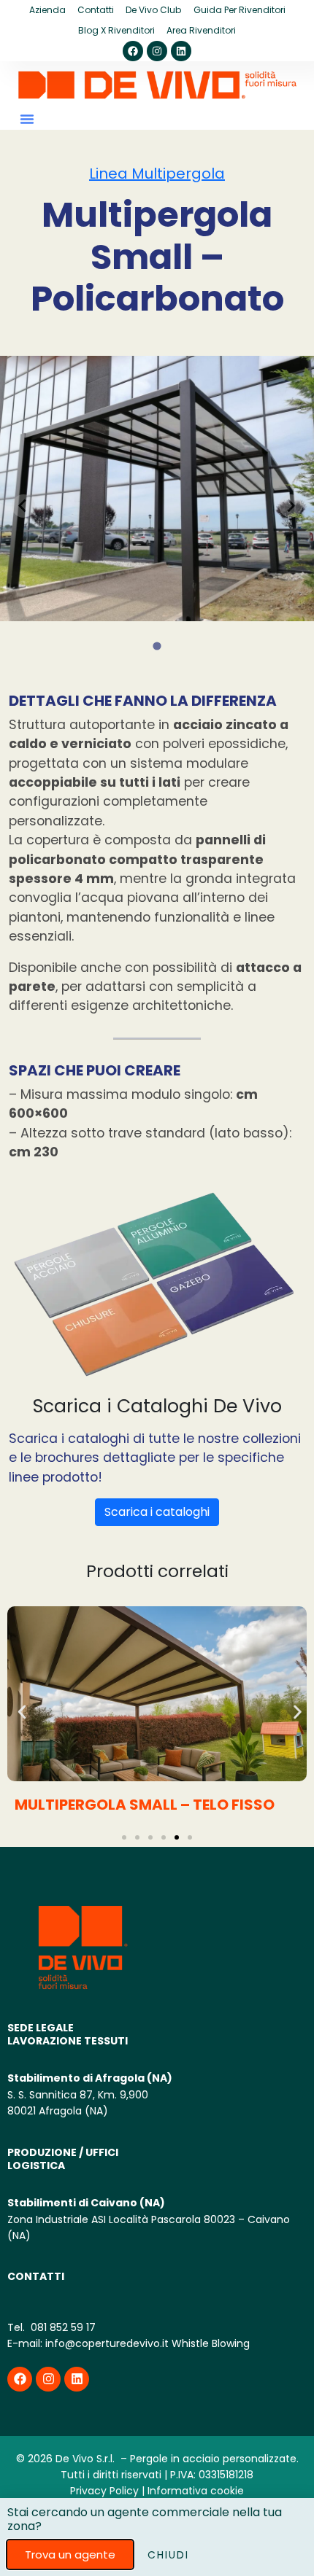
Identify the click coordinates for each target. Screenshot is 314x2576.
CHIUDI (168, 2555)
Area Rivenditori (201, 30)
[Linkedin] (181, 51)
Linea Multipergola (157, 174)
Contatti (96, 10)
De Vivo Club (154, 10)
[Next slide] (291, 506)
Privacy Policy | (107, 2491)
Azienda (47, 10)
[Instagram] (157, 51)
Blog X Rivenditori (116, 30)
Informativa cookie (196, 2491)
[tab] (157, 646)
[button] (27, 119)
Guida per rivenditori (240, 10)
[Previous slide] (23, 506)
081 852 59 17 (62, 2327)
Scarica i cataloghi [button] (157, 1512)
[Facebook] (133, 51)
